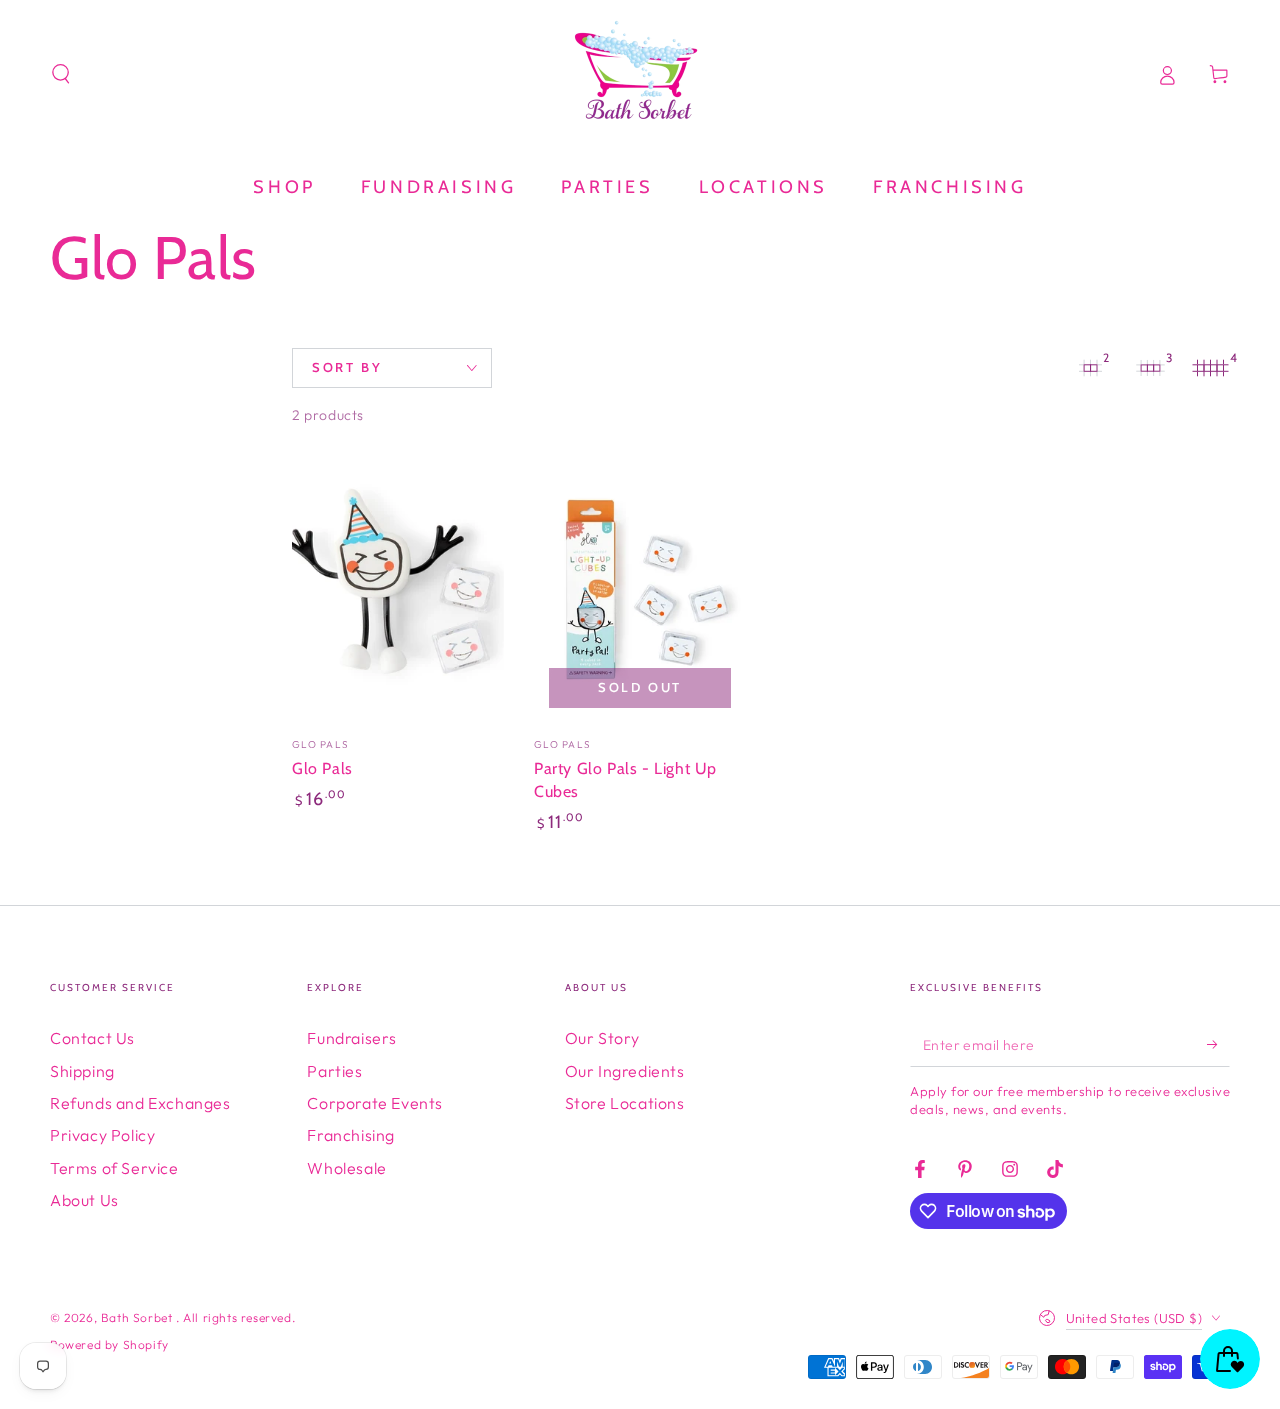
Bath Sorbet (138, 1317)
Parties (334, 1071)
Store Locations (625, 1103)
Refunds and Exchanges (140, 1103)
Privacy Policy (102, 1135)
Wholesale (346, 1168)
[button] (61, 74)
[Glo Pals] (398, 590)
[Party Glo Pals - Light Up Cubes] (640, 590)
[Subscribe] (1218, 1044)
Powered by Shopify (109, 1344)
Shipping (82, 1071)
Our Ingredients (625, 1071)
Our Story (602, 1038)
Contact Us (92, 1038)
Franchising (351, 1135)
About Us (84, 1200)
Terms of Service (114, 1168)
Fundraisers (352, 1038)
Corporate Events (375, 1103)
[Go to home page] (640, 74)
